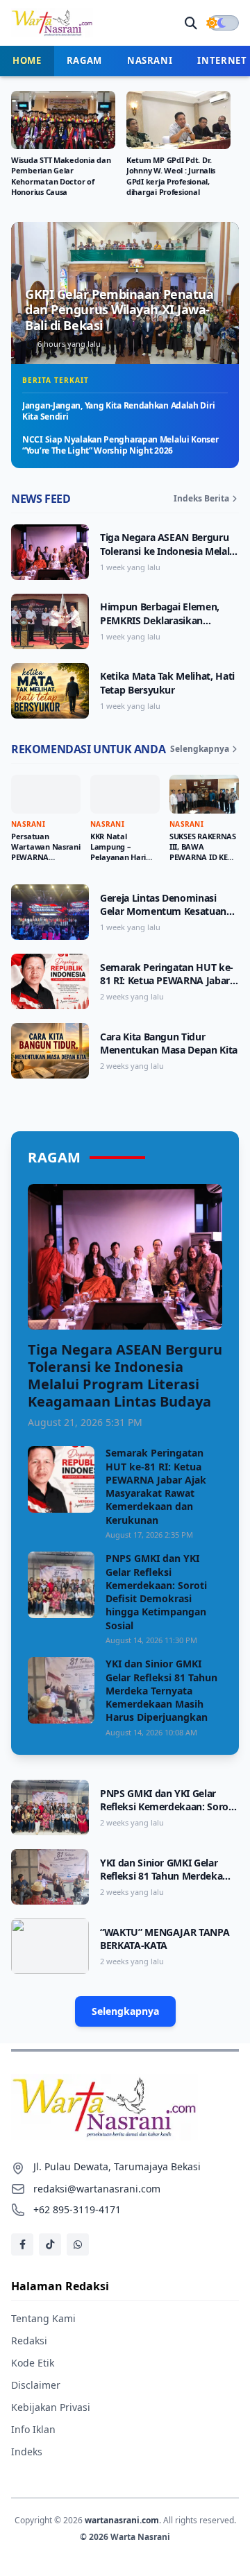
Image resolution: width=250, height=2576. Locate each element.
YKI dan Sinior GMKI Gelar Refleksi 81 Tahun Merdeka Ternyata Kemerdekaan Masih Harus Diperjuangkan (161, 1690)
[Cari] (191, 23)
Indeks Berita (201, 499)
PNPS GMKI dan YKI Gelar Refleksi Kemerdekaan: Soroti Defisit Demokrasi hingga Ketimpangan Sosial (156, 1591)
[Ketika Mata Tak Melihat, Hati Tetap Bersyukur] (50, 691)
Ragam (84, 60)
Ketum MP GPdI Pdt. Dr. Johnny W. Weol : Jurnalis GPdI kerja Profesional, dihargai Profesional (171, 175)
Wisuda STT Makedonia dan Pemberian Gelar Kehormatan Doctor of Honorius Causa (61, 175)
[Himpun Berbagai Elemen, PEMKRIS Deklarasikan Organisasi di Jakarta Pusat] (50, 621)
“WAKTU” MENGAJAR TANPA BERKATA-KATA (165, 1939)
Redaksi (29, 2341)
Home (27, 60)
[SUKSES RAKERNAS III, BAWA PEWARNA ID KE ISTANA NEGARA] (204, 794)
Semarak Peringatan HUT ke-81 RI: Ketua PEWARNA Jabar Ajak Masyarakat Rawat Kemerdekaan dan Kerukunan (168, 987)
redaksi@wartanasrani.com (97, 2189)
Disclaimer (36, 2385)
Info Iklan (33, 2429)
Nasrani (150, 60)
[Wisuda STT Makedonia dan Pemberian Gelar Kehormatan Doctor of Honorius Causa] (63, 120)
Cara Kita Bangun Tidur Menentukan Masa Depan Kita (169, 1043)
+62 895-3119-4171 (77, 2209)
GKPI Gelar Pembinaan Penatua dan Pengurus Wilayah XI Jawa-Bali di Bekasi (119, 310)
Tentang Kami (43, 2318)
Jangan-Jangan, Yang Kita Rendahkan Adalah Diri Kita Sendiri (118, 411)
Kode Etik (33, 2363)
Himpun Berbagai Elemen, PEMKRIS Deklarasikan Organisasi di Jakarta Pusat (162, 620)
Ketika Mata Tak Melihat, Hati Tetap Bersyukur (167, 682)
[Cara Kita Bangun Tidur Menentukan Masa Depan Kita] (50, 1051)
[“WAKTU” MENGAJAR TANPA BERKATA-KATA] (50, 1946)
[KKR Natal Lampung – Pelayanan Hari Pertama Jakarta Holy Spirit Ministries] (125, 794)
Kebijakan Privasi (51, 2407)
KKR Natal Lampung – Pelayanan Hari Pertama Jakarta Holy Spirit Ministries (122, 862)
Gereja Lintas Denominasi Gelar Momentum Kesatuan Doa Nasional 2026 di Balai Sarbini (163, 918)
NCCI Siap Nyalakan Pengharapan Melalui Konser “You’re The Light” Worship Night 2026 (120, 445)
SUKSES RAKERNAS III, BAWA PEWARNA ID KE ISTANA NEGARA (203, 852)
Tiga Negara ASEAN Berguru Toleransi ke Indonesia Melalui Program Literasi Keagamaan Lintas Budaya (169, 557)
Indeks (27, 2452)
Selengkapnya (200, 749)
